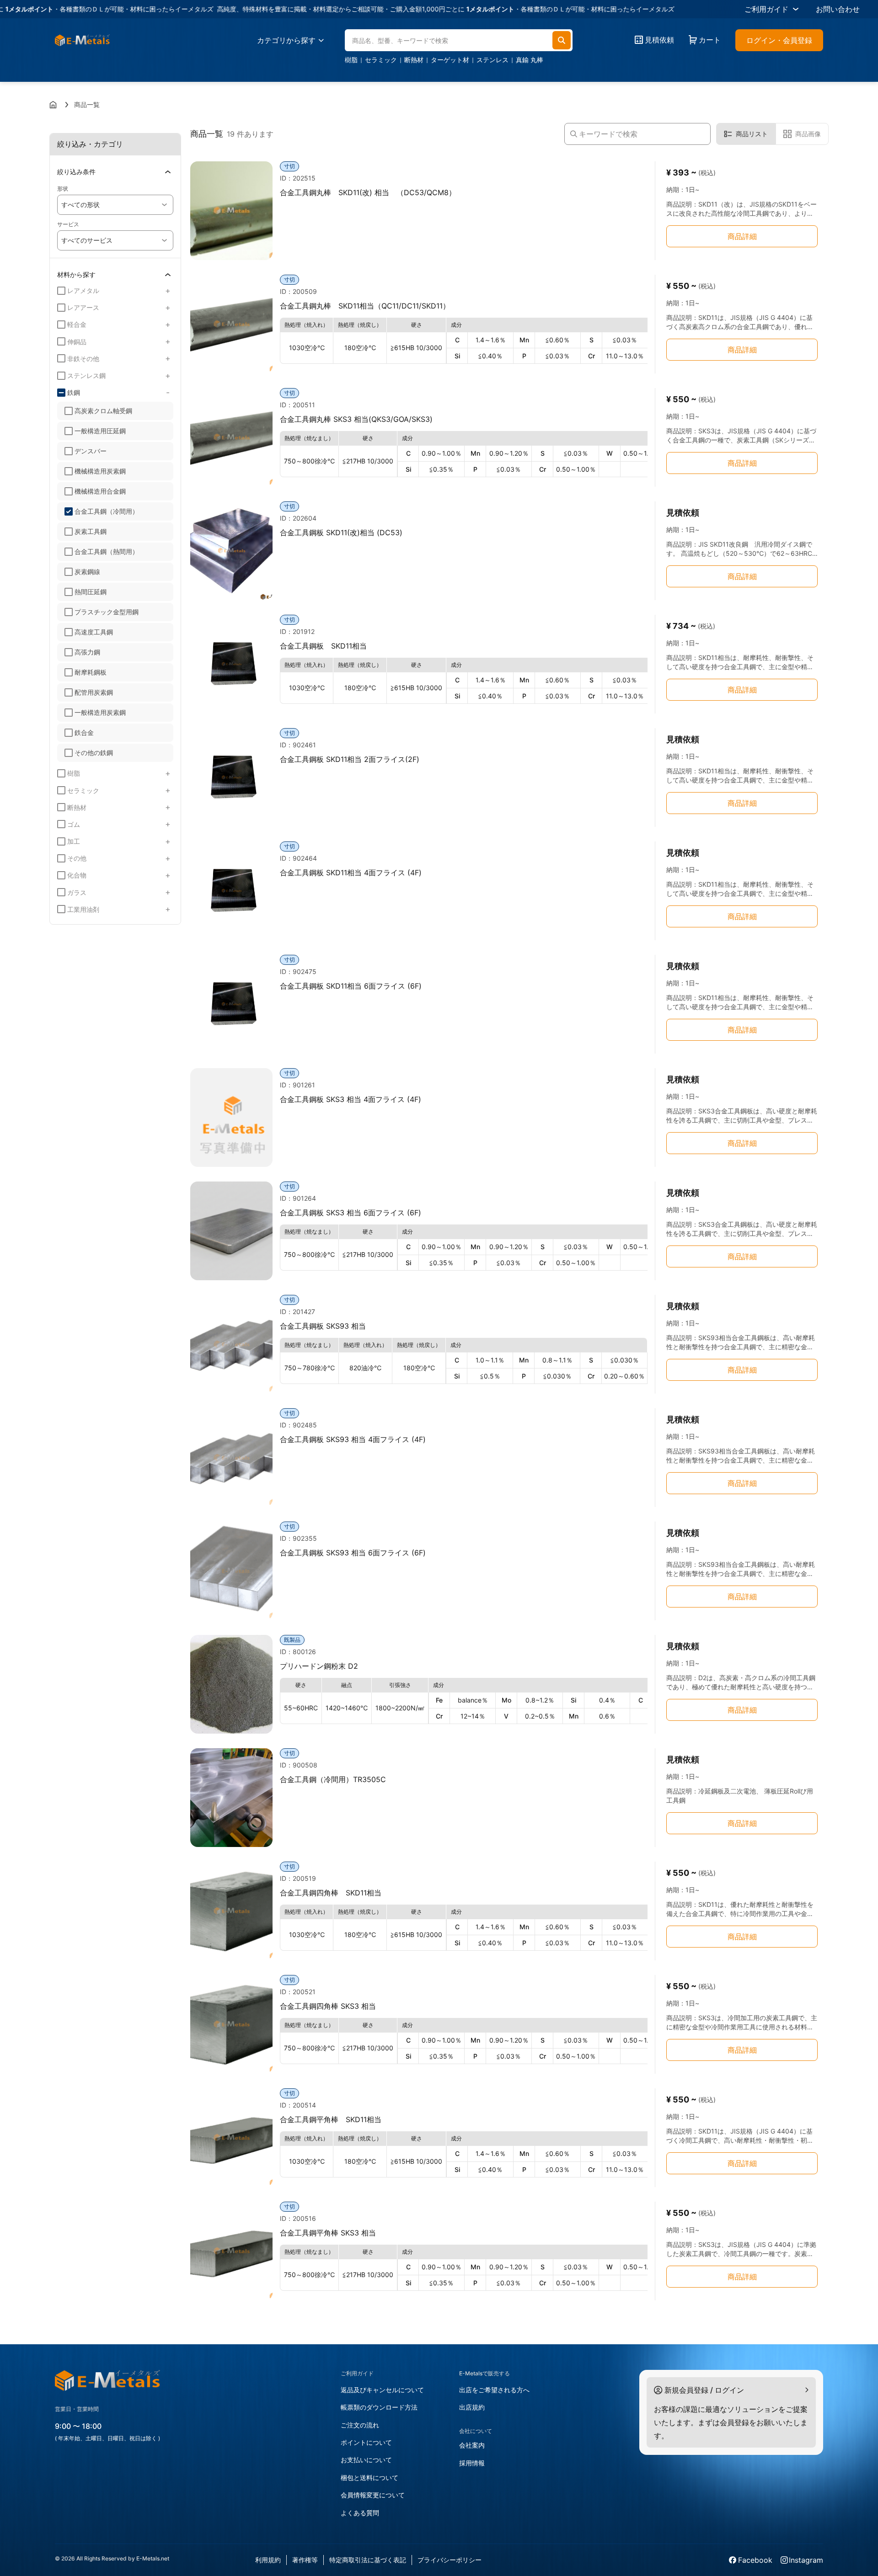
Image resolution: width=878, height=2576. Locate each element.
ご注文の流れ (360, 2425)
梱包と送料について (369, 2478)
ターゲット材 (450, 60)
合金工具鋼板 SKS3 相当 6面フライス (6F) (351, 1213)
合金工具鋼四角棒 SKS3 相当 (328, 2006)
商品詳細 (742, 236)
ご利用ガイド (766, 9)
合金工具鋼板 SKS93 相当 (323, 1326)
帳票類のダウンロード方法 (379, 2407)
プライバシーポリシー (450, 2560)
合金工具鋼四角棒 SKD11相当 (331, 1893)
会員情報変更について (373, 2495)
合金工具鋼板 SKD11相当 (323, 646)
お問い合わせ (838, 9)
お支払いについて (366, 2460)
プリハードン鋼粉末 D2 (319, 1666)
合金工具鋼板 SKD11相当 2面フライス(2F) (350, 759)
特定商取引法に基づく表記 (368, 2560)
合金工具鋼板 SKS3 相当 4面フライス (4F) (351, 1099)
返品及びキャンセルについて (382, 2390)
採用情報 (472, 2463)
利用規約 (268, 2560)
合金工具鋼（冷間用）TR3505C (333, 1779)
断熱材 (414, 60)
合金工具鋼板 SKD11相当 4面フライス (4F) (351, 873)
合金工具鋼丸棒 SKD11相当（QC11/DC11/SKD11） (365, 306)
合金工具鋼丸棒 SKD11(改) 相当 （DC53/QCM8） (368, 192)
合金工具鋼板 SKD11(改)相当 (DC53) (341, 532)
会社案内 (472, 2445)
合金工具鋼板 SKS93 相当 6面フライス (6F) (353, 1553)
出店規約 (472, 2407)
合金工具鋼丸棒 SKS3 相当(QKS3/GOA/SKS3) (356, 419)
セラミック (381, 60)
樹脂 (351, 60)
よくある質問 (360, 2513)
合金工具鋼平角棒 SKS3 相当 (328, 2233)
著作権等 (305, 2560)
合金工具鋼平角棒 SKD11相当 (331, 2119)
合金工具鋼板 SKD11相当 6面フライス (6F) (351, 986)
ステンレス (493, 60)
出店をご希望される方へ (494, 2390)
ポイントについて (366, 2442)
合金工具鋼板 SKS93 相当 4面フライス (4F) (353, 1439)
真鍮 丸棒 (530, 60)
